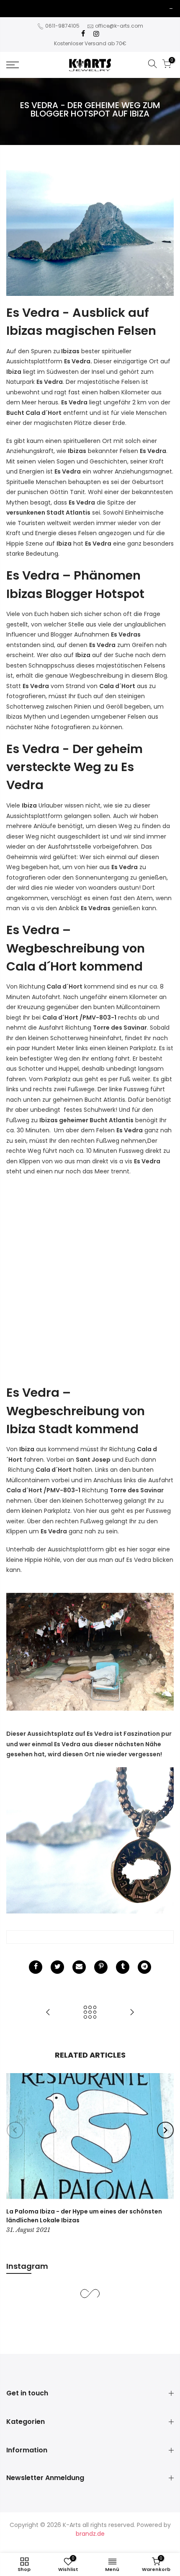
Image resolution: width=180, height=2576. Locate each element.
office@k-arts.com (119, 26)
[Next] (165, 2130)
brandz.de (90, 2534)
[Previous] (15, 2130)
